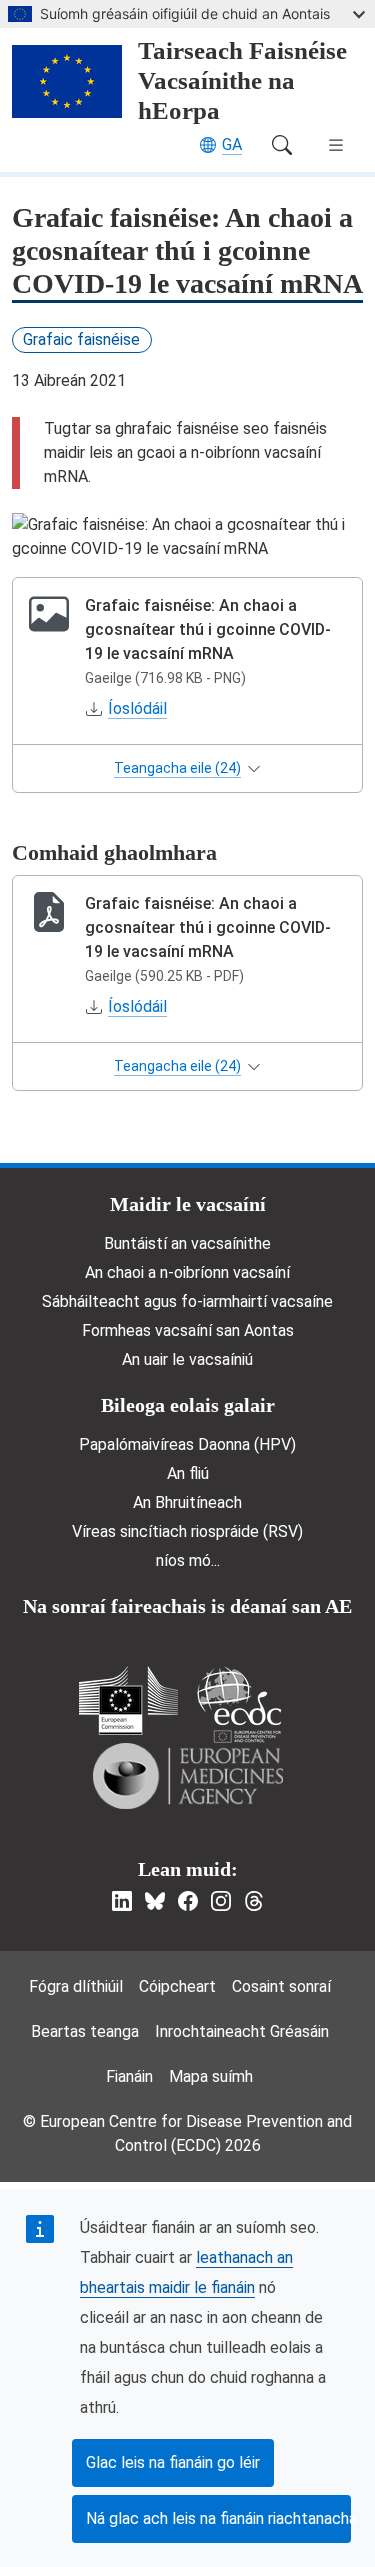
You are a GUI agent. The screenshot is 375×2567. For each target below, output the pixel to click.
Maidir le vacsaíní (188, 1204)
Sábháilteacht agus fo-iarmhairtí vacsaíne (187, 1301)
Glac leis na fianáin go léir (173, 2462)
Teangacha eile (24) (177, 768)
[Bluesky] (155, 1901)
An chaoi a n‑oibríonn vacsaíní (187, 1272)
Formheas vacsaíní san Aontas (188, 1330)
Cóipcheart (177, 1986)
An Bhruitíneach (187, 1502)
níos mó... (188, 1560)
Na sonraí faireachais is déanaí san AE (187, 1606)
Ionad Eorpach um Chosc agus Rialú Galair (239, 1704)
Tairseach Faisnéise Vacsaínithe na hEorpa (242, 80)
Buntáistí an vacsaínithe (187, 1243)
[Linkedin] (122, 1901)
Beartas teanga (85, 2031)
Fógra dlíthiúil (76, 1986)
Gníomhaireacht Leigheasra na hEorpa (188, 1776)
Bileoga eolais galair (188, 1405)
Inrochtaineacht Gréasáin (242, 2031)
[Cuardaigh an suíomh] (282, 145)
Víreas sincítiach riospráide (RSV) (187, 1531)
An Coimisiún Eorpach (128, 1700)
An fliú (188, 1473)
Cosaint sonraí (281, 1986)
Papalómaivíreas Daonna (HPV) (187, 1444)
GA (232, 144)
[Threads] (254, 1901)
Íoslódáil (137, 708)
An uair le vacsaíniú (187, 1359)
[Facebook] (188, 1901)
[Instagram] (221, 1901)
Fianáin (129, 2076)
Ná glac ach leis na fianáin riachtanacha (218, 2518)
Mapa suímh (211, 2076)
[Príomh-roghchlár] (336, 145)
